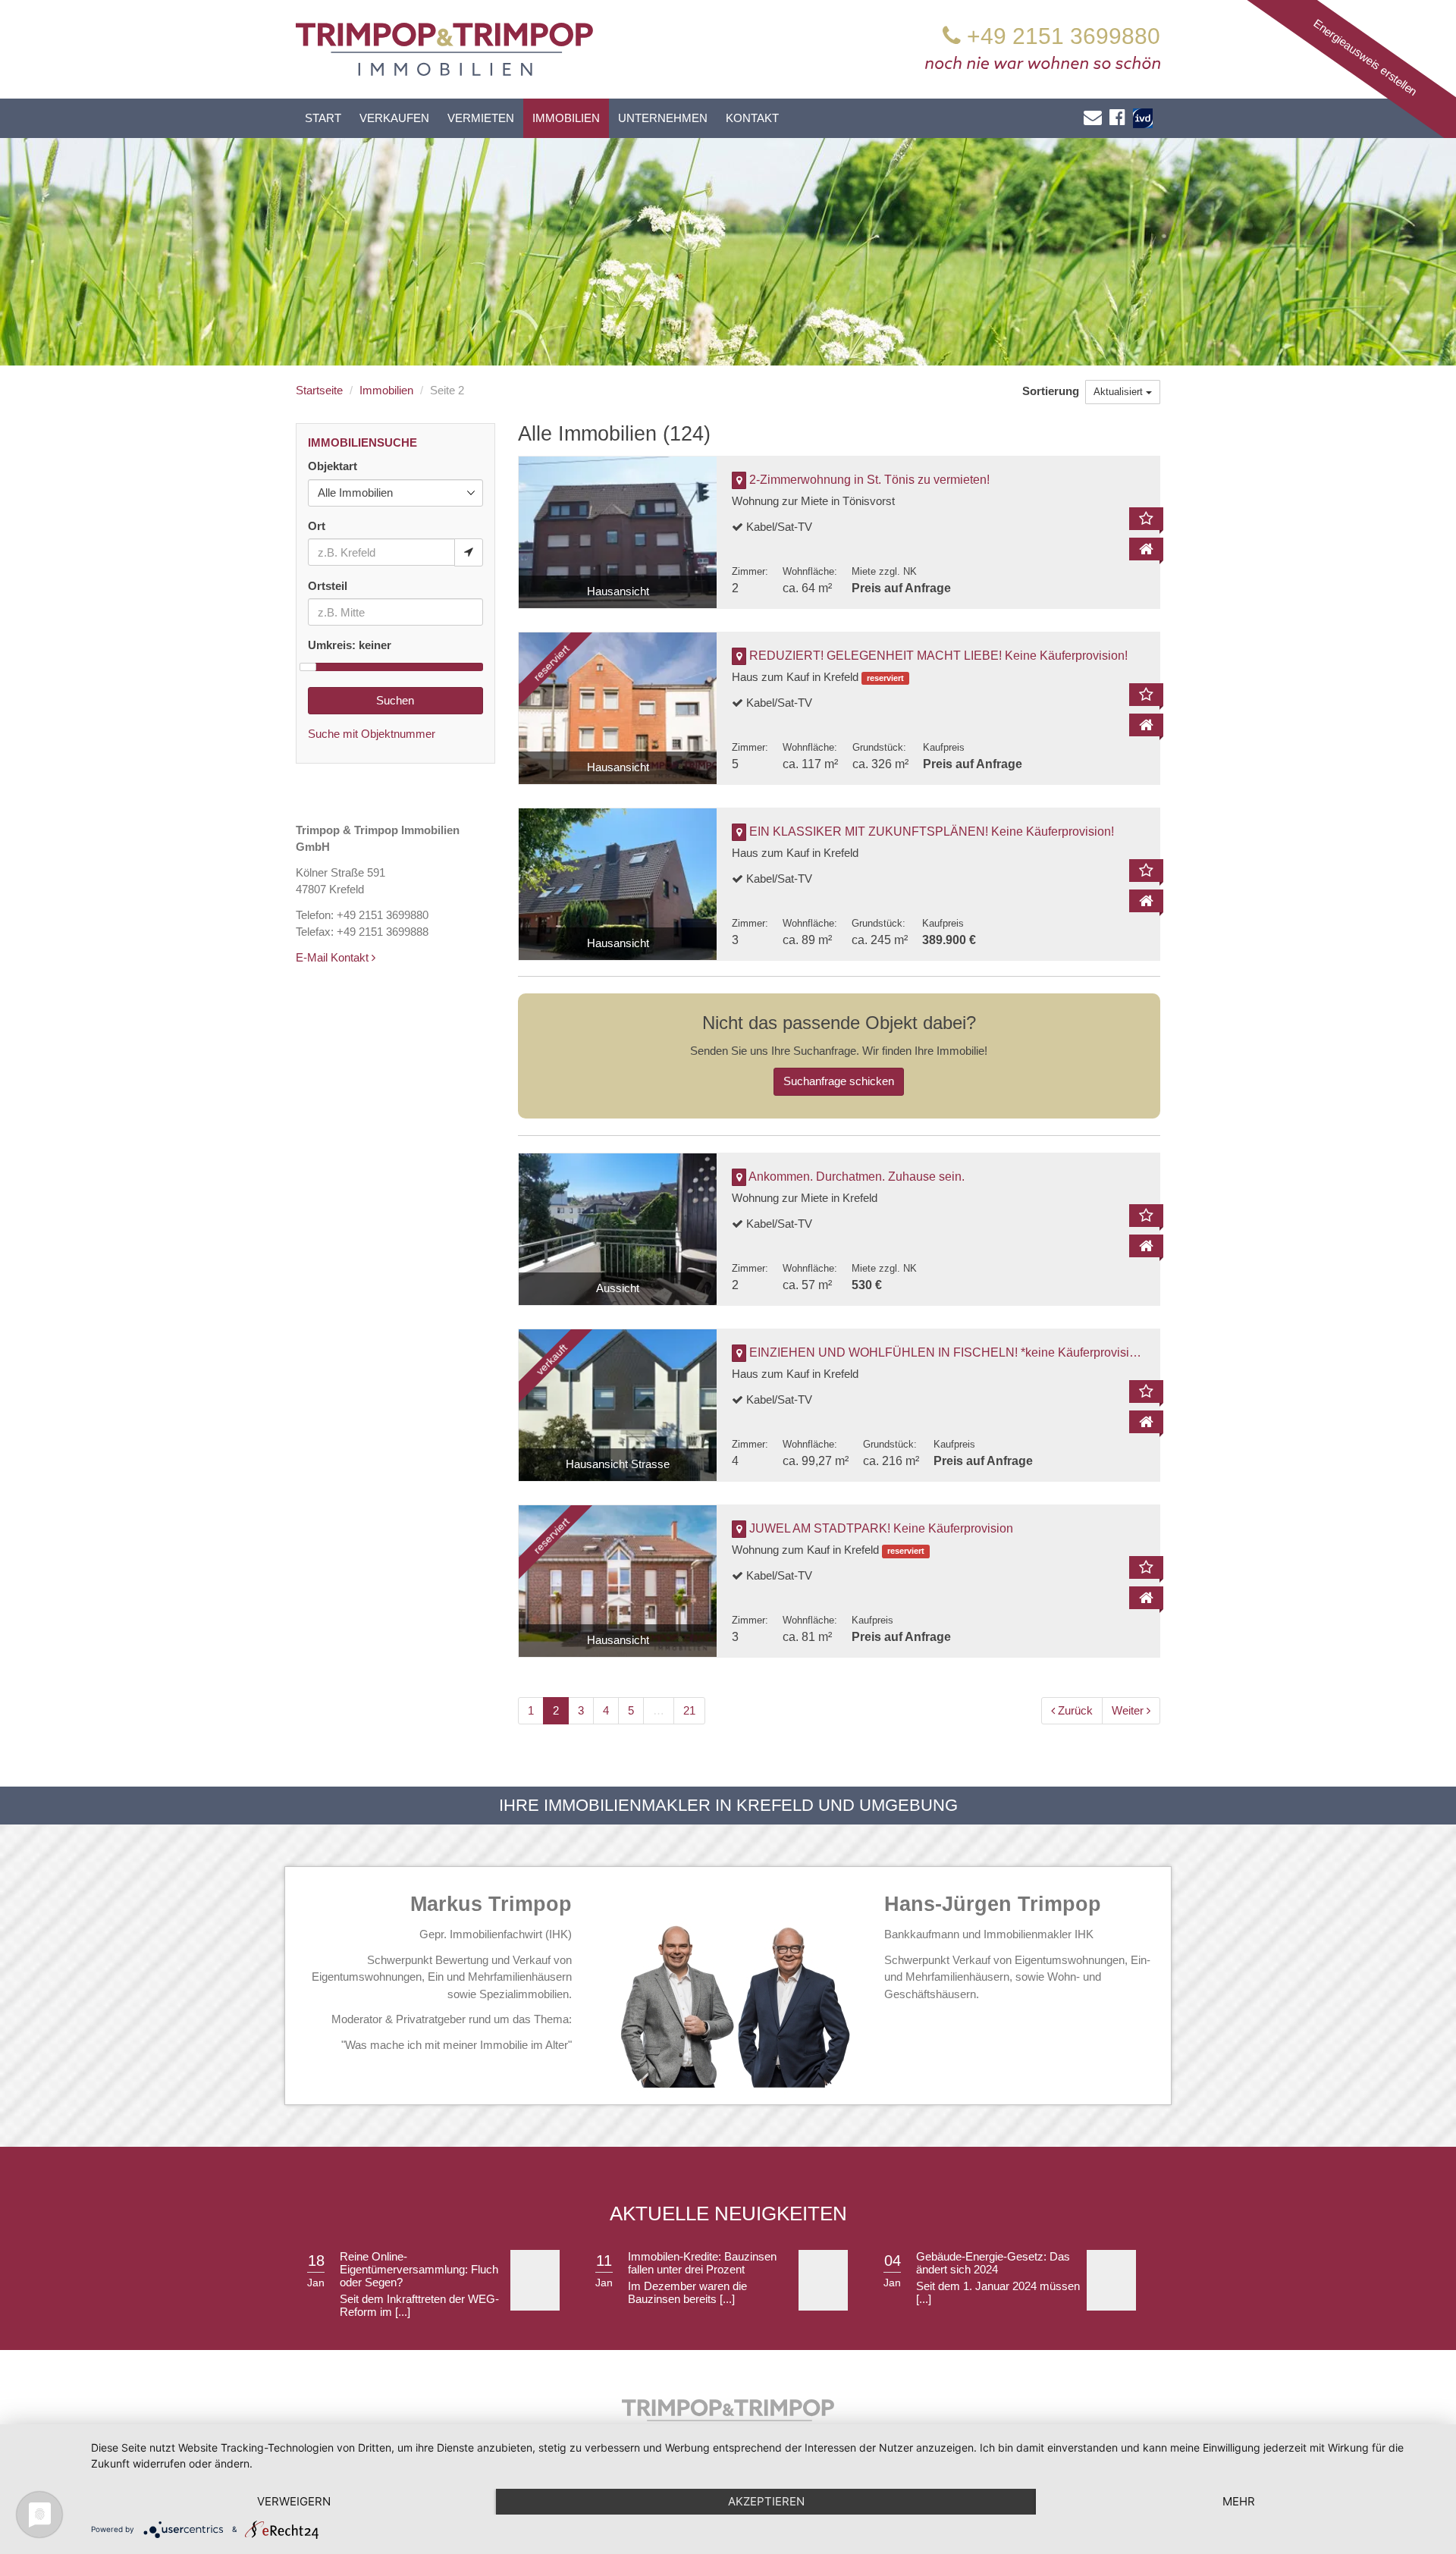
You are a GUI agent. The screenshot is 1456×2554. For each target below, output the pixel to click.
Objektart (333, 466)
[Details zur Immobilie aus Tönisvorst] (1146, 549)
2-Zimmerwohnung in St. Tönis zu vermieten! (869, 480)
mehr (1239, 2501)
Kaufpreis (944, 747)
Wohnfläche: (810, 571)
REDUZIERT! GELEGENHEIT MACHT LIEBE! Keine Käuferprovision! (938, 656)
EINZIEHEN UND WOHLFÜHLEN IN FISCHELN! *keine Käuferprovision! (948, 1352)
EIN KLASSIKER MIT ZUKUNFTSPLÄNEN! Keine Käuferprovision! (932, 831)
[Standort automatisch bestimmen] (469, 552)
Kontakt (752, 118)
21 (689, 1710)
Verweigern (294, 2501)
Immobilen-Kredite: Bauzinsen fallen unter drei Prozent (702, 2263)
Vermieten (481, 118)
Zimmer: (750, 571)
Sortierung (1052, 391)
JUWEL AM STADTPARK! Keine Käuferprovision (881, 1528)
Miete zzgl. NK (884, 571)
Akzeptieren (766, 2501)
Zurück (1074, 1710)
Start (323, 118)
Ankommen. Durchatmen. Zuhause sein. (857, 1177)
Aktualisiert (1120, 392)
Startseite (319, 390)
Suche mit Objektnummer (372, 734)
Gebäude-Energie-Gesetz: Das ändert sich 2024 (993, 2263)
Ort (317, 526)
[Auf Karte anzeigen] (739, 481)
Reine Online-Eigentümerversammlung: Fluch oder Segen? (419, 2269)
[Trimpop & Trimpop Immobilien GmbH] (444, 48)
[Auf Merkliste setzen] (1146, 519)
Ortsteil (328, 586)
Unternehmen (663, 118)
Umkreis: (350, 645)
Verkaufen (394, 118)
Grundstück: (879, 747)
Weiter (1129, 1710)
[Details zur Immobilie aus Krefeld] (1146, 725)
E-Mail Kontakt (334, 957)
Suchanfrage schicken (839, 1081)
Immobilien (566, 118)
